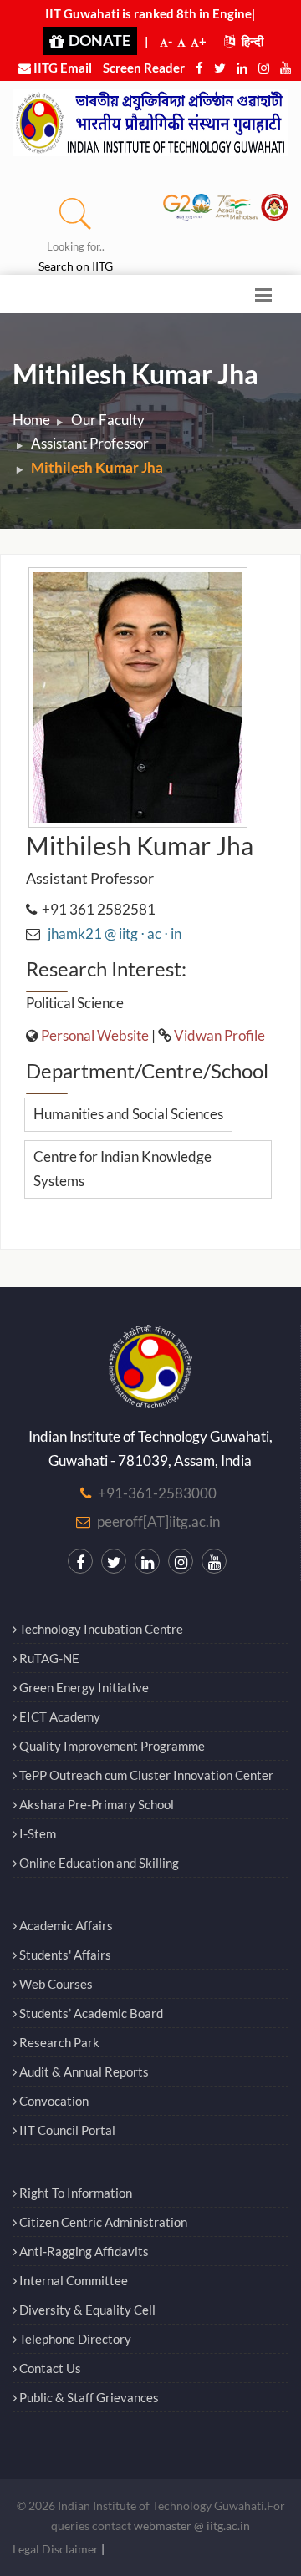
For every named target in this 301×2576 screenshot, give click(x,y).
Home (31, 420)
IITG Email (61, 68)
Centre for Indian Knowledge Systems (122, 1169)
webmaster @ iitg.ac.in (192, 2525)
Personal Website (95, 1035)
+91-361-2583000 (157, 1493)
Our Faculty (108, 420)
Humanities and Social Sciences (128, 1114)
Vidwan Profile (219, 1035)
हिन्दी (251, 41)
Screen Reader (144, 68)
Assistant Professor (90, 443)
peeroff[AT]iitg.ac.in (158, 1521)
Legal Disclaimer (56, 2549)
